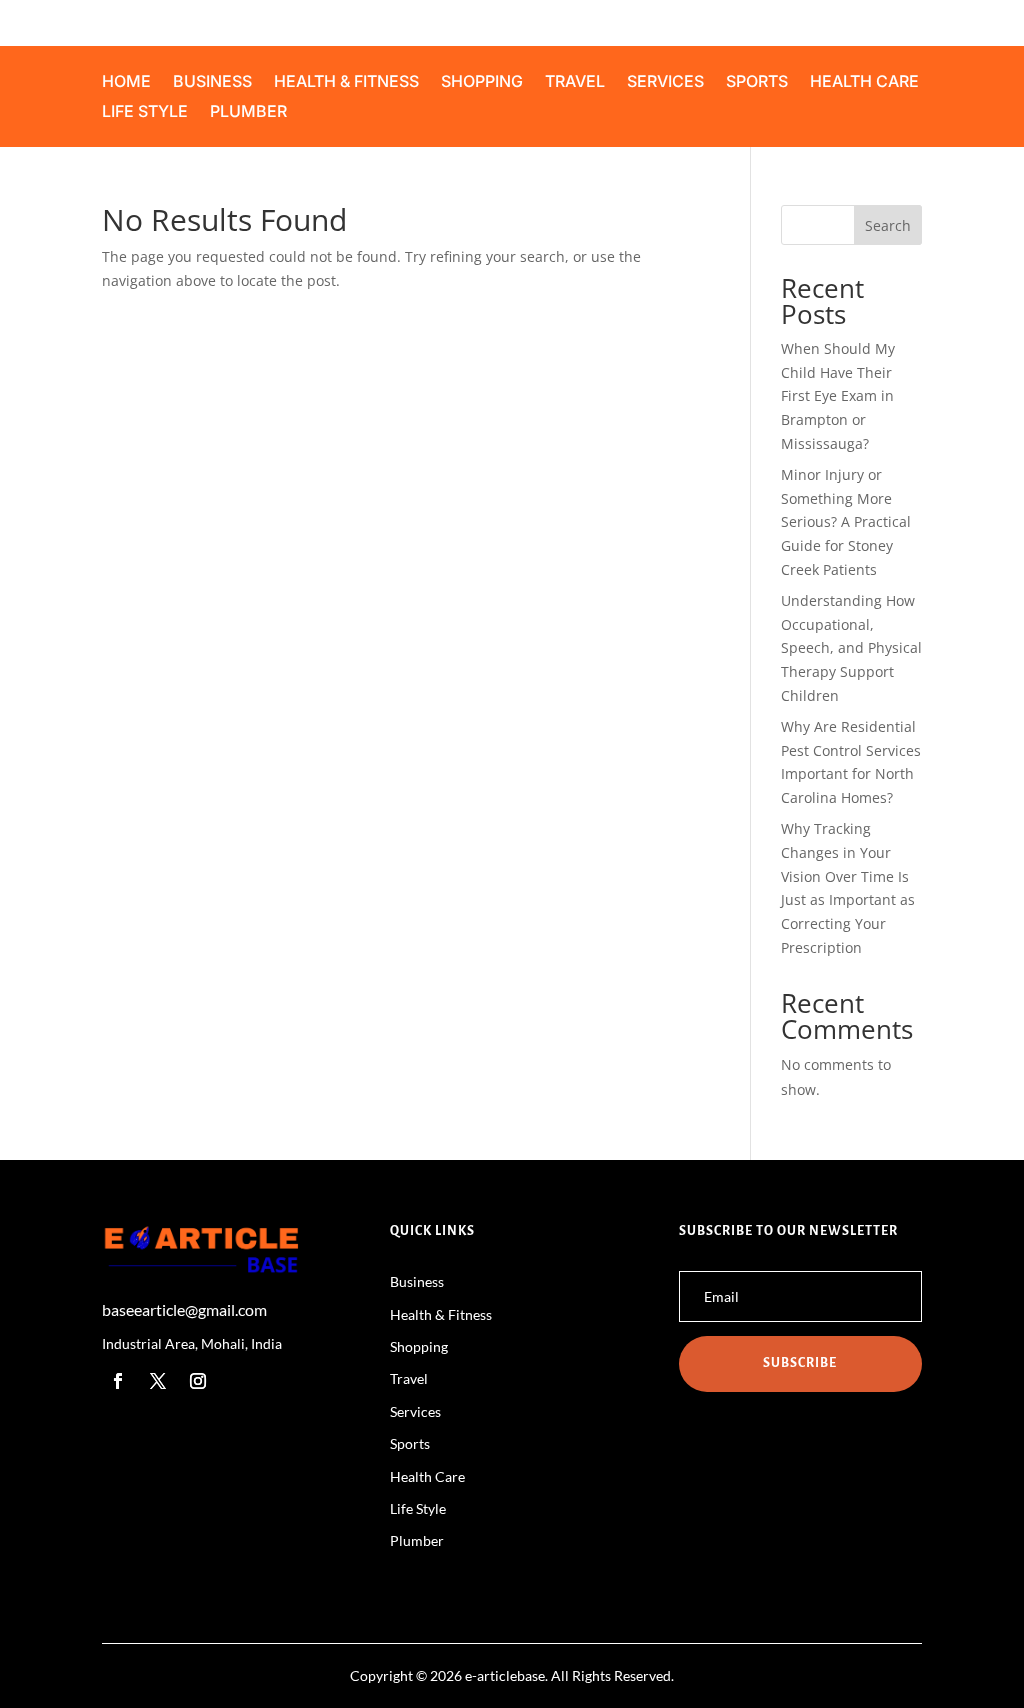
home (126, 82)
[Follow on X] (158, 1381)
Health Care (864, 82)
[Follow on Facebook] (118, 1381)
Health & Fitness (346, 82)
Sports (757, 82)
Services (665, 82)
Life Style (145, 112)
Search (888, 225)
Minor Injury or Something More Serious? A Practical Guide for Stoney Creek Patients (846, 522)
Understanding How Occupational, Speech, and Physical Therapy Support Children (851, 648)
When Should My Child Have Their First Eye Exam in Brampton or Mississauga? (838, 396)
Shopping (482, 82)
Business (212, 82)
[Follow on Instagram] (198, 1381)
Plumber (248, 112)
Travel (575, 82)
